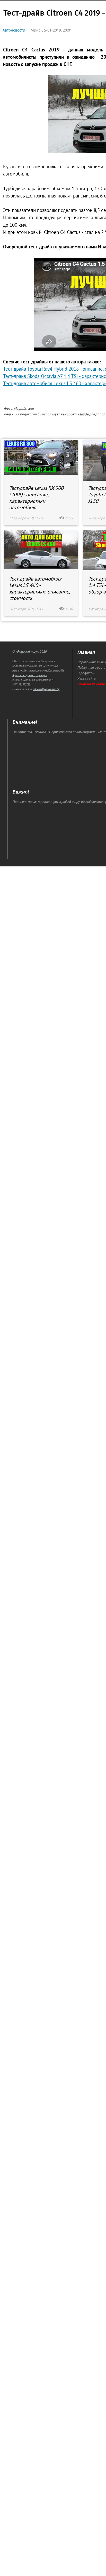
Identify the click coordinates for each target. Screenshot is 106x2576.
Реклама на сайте (91, 684)
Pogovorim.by (27, 651)
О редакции (86, 673)
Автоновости (14, 30)
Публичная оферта (91, 668)
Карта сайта (87, 678)
